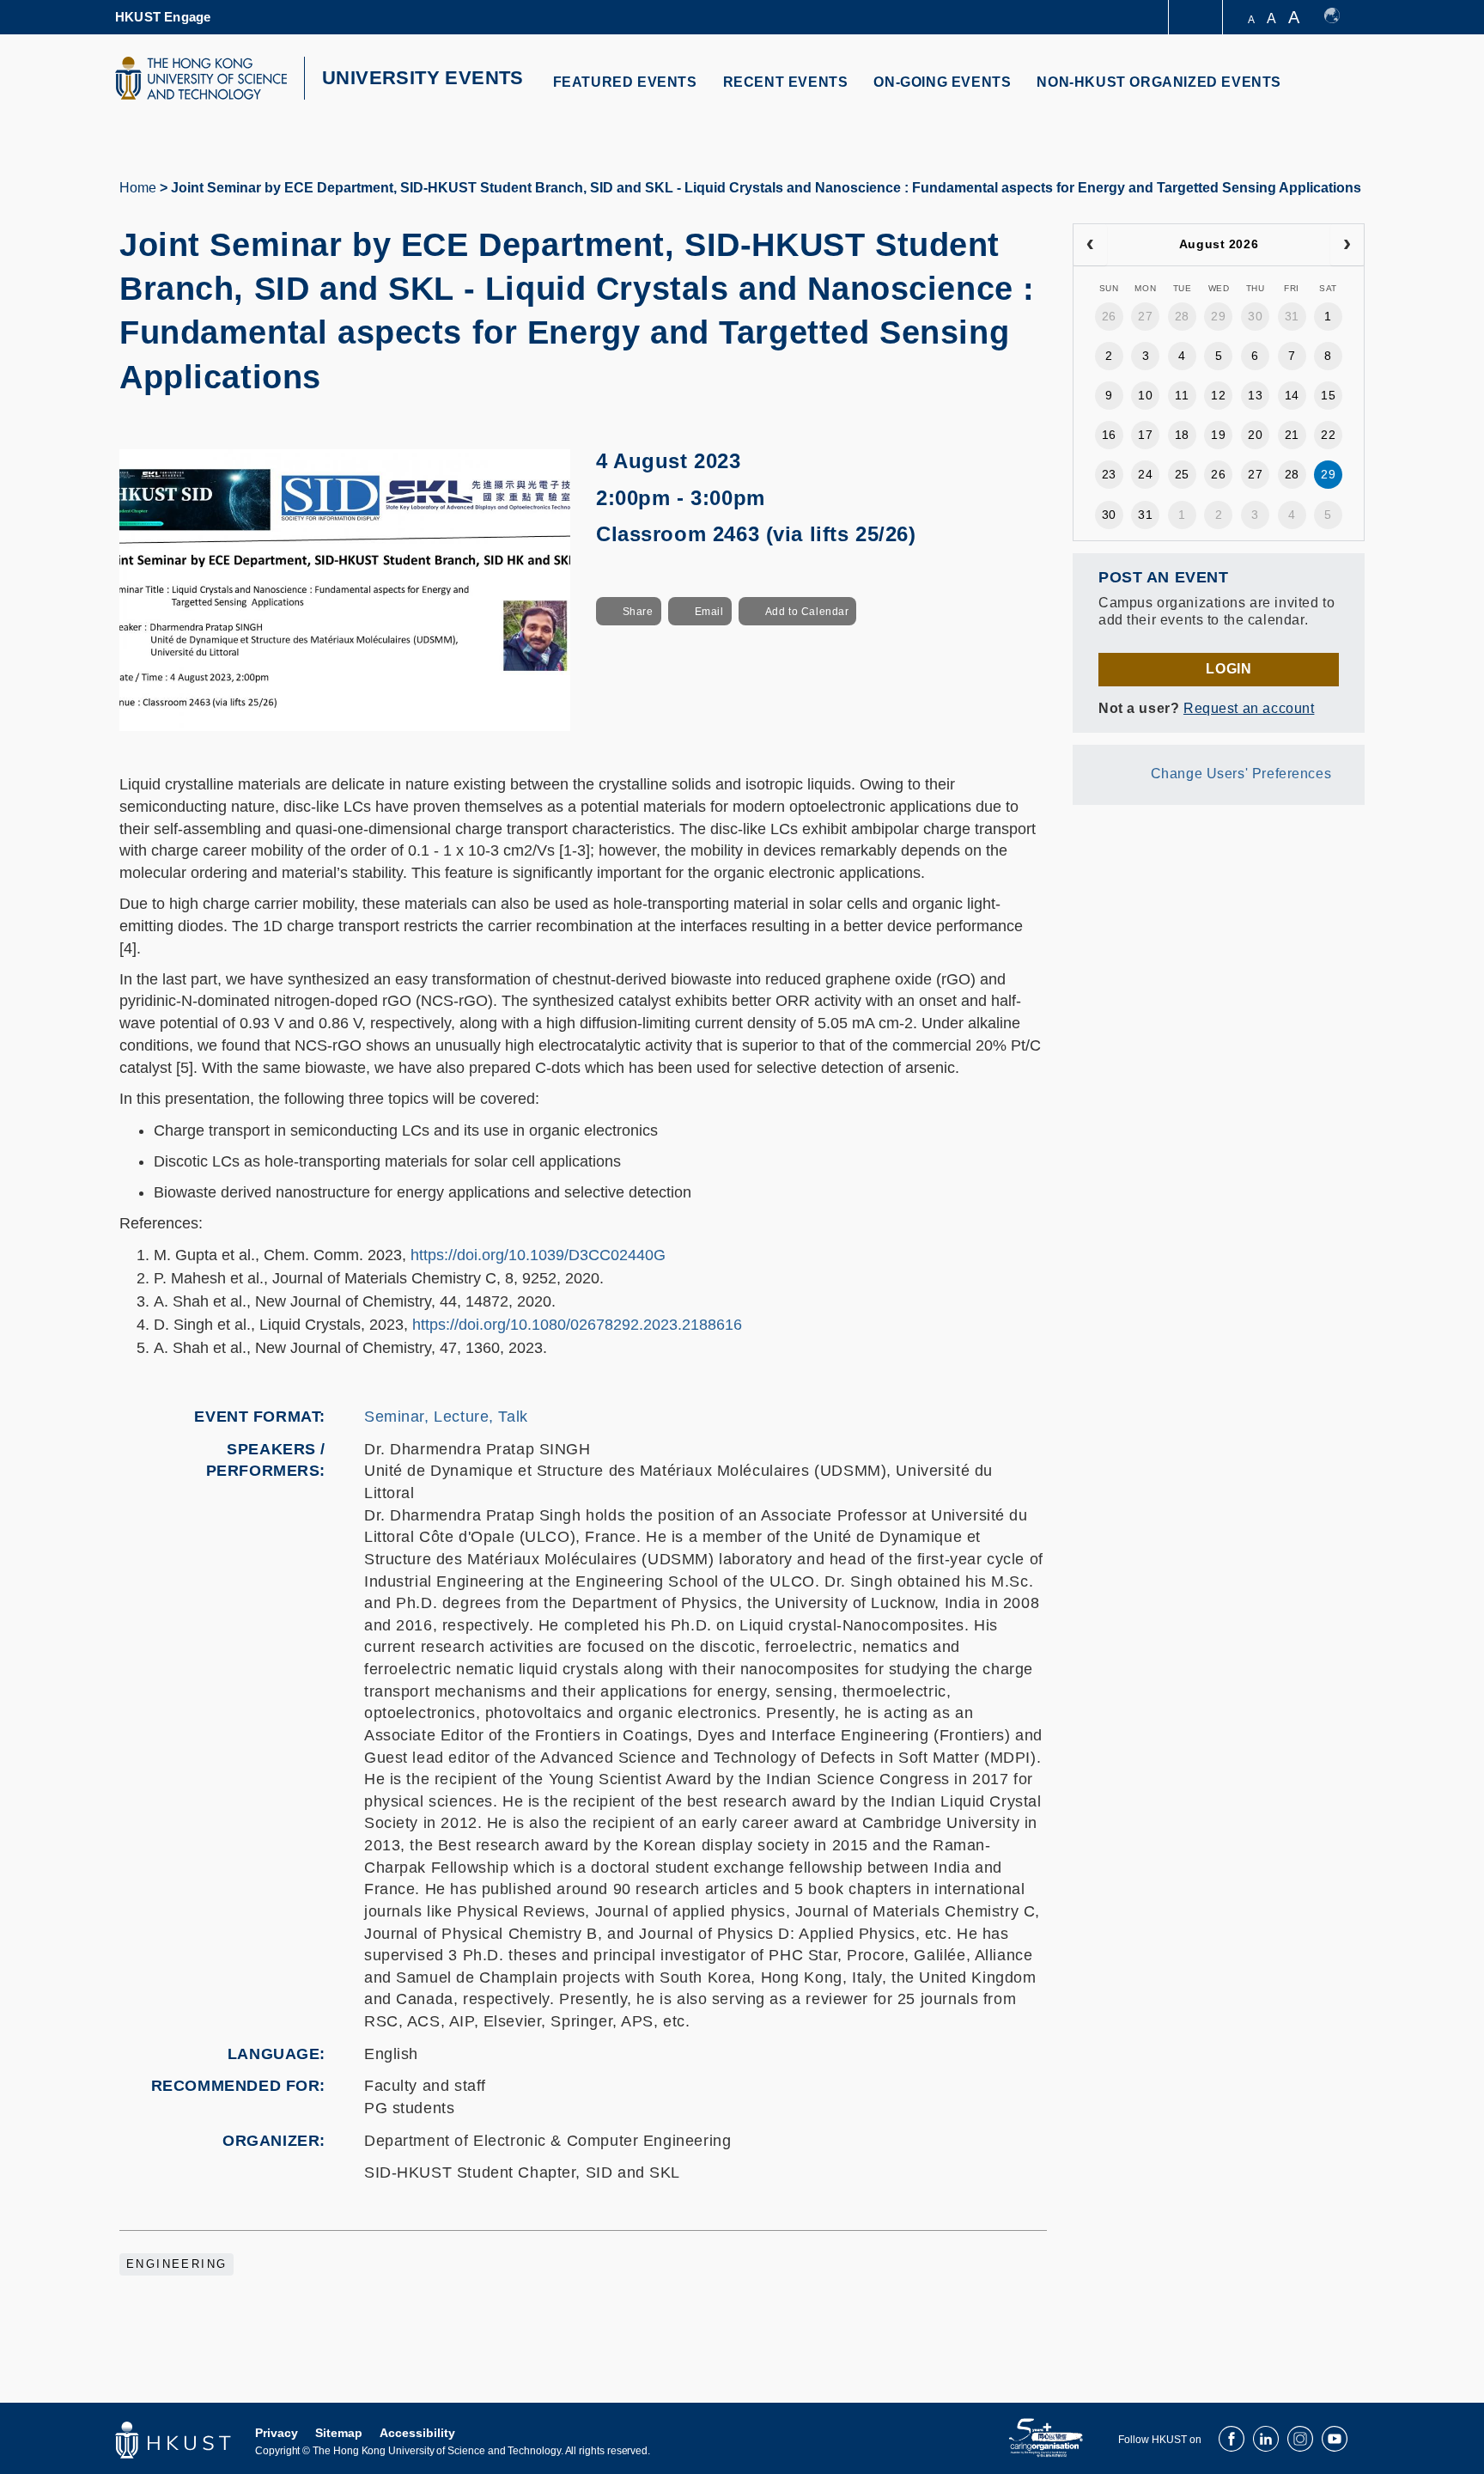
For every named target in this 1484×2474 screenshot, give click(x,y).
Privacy (277, 2433)
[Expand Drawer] (1197, 18)
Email (709, 612)
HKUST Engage (163, 17)
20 (1255, 435)
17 (1145, 435)
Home (138, 188)
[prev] (1090, 245)
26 (1109, 316)
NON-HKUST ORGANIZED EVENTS (1159, 82)
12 (1218, 395)
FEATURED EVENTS (625, 82)
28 (1182, 316)
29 (1218, 316)
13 (1255, 395)
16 (1109, 435)
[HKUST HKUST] (201, 78)
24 (1145, 474)
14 (1292, 395)
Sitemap (339, 2433)
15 (1328, 395)
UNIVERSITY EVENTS (423, 78)
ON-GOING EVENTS (942, 82)
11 (1182, 395)
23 (1109, 474)
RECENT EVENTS (786, 82)
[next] (1347, 245)
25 (1182, 474)
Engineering (176, 2264)
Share (638, 612)
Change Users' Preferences (1241, 774)
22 (1328, 435)
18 (1182, 435)
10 (1145, 395)
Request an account (1249, 708)
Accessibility (417, 2433)
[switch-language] (1340, 17)
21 (1292, 435)
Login (1229, 669)
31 (1292, 316)
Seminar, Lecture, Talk (446, 1417)
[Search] (1340, 92)
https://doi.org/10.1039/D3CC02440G (538, 1255)
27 (1145, 316)
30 (1255, 316)
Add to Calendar (807, 612)
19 (1218, 435)
